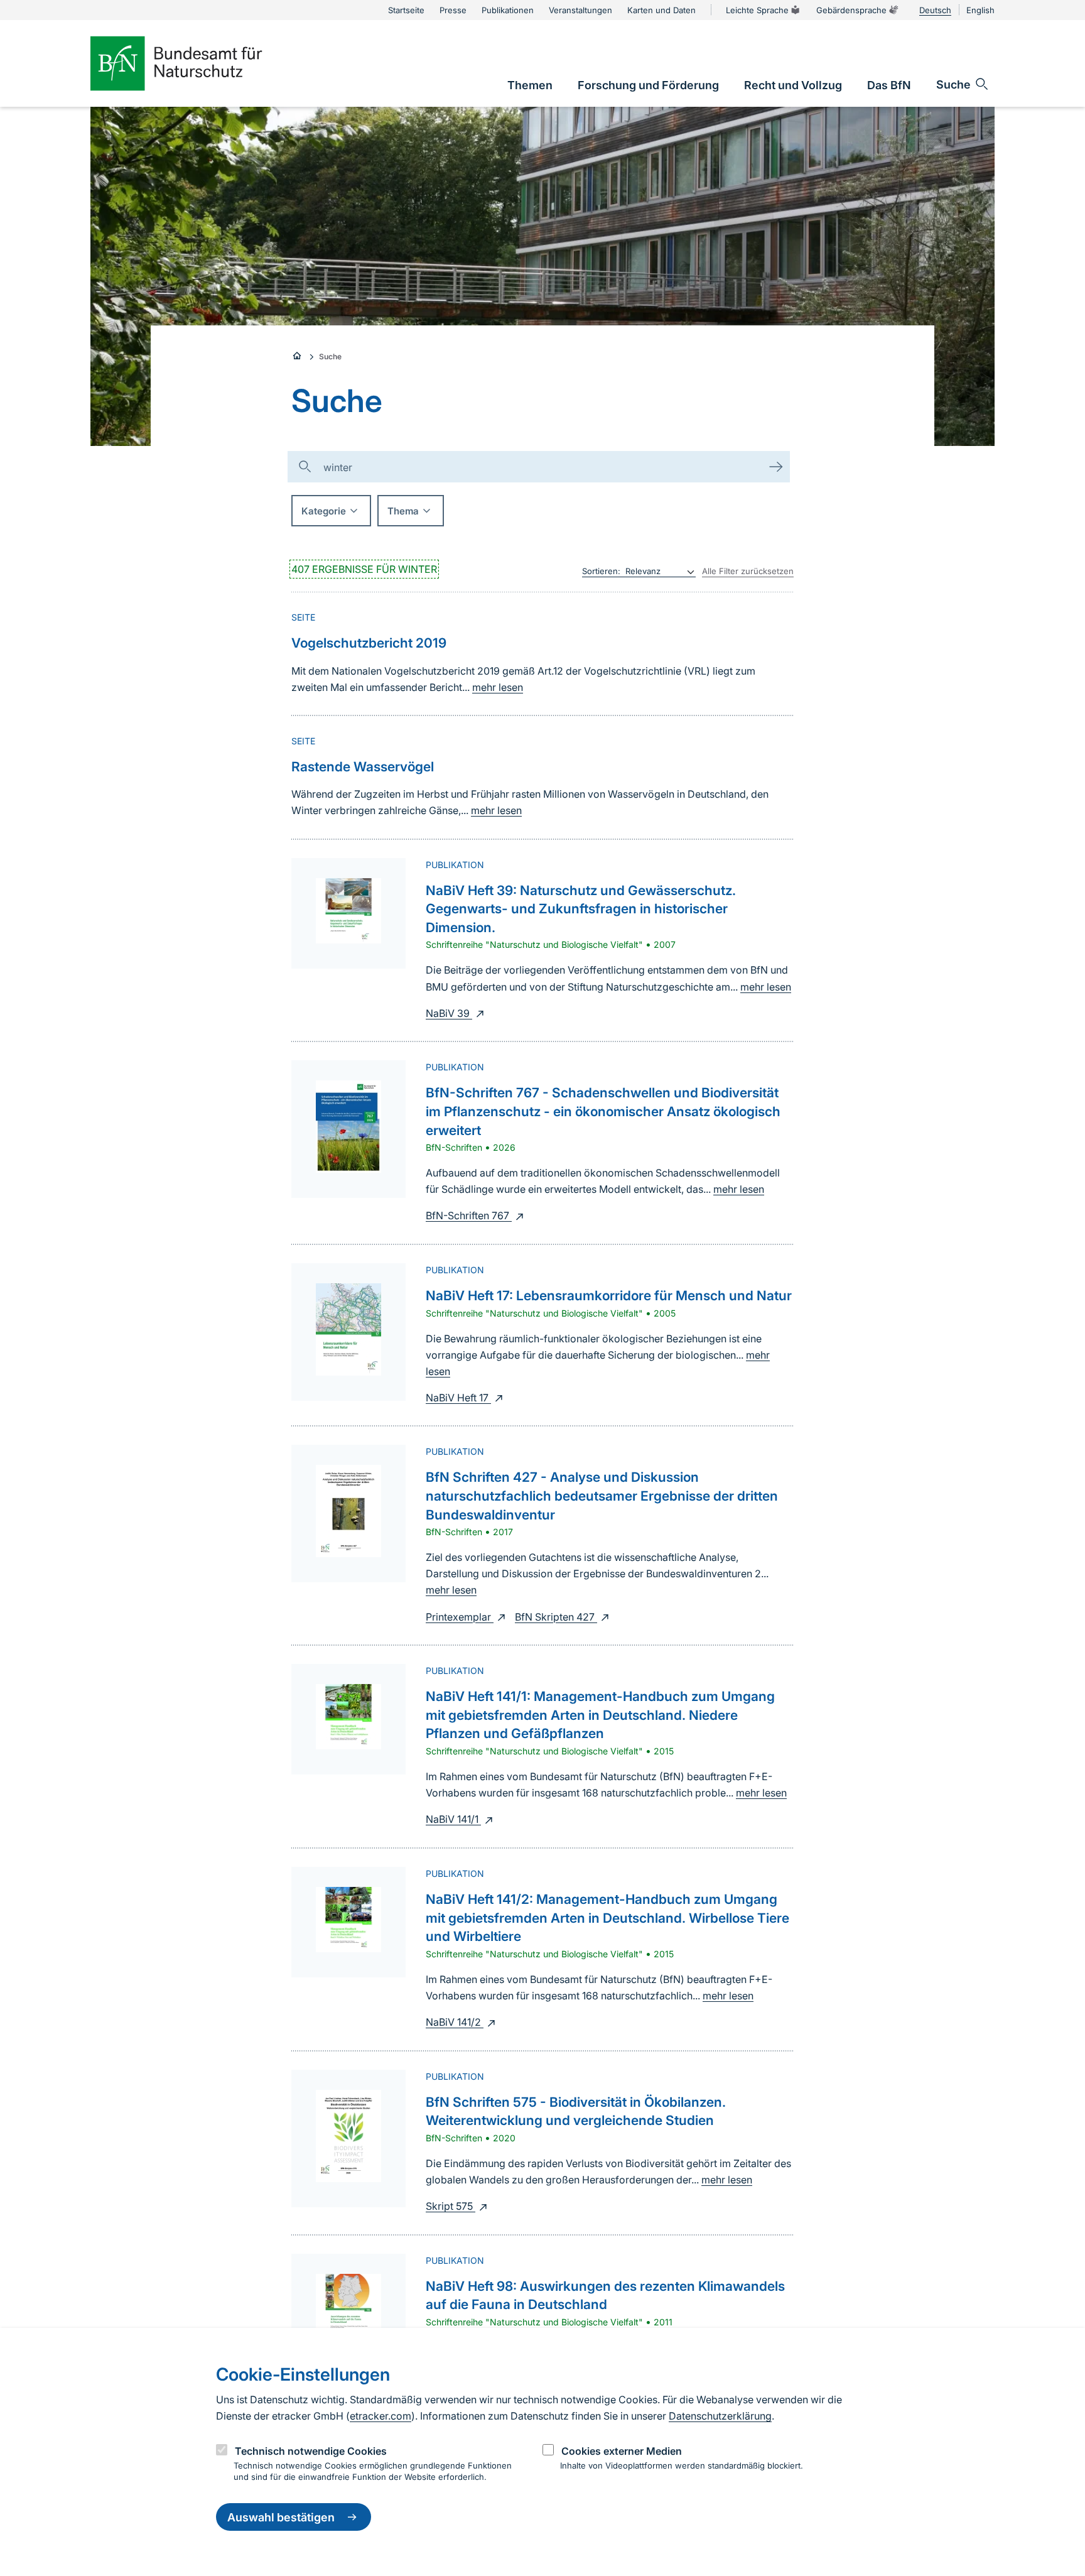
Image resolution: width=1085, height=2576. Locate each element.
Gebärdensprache (851, 10)
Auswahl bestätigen (281, 2517)
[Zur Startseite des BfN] (197, 63)
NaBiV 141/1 (453, 1819)
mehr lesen (498, 687)
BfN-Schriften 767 (469, 1215)
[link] (530, 85)
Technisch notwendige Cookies (311, 2451)
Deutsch (935, 10)
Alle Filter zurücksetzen (748, 571)
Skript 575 (451, 2206)
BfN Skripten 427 (556, 1617)
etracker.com (381, 2416)
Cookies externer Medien (622, 2451)
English (980, 10)
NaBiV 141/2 (455, 2022)
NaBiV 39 (449, 1013)
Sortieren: (601, 571)
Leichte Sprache (757, 10)
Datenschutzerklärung (720, 2416)
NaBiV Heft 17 (458, 1398)
